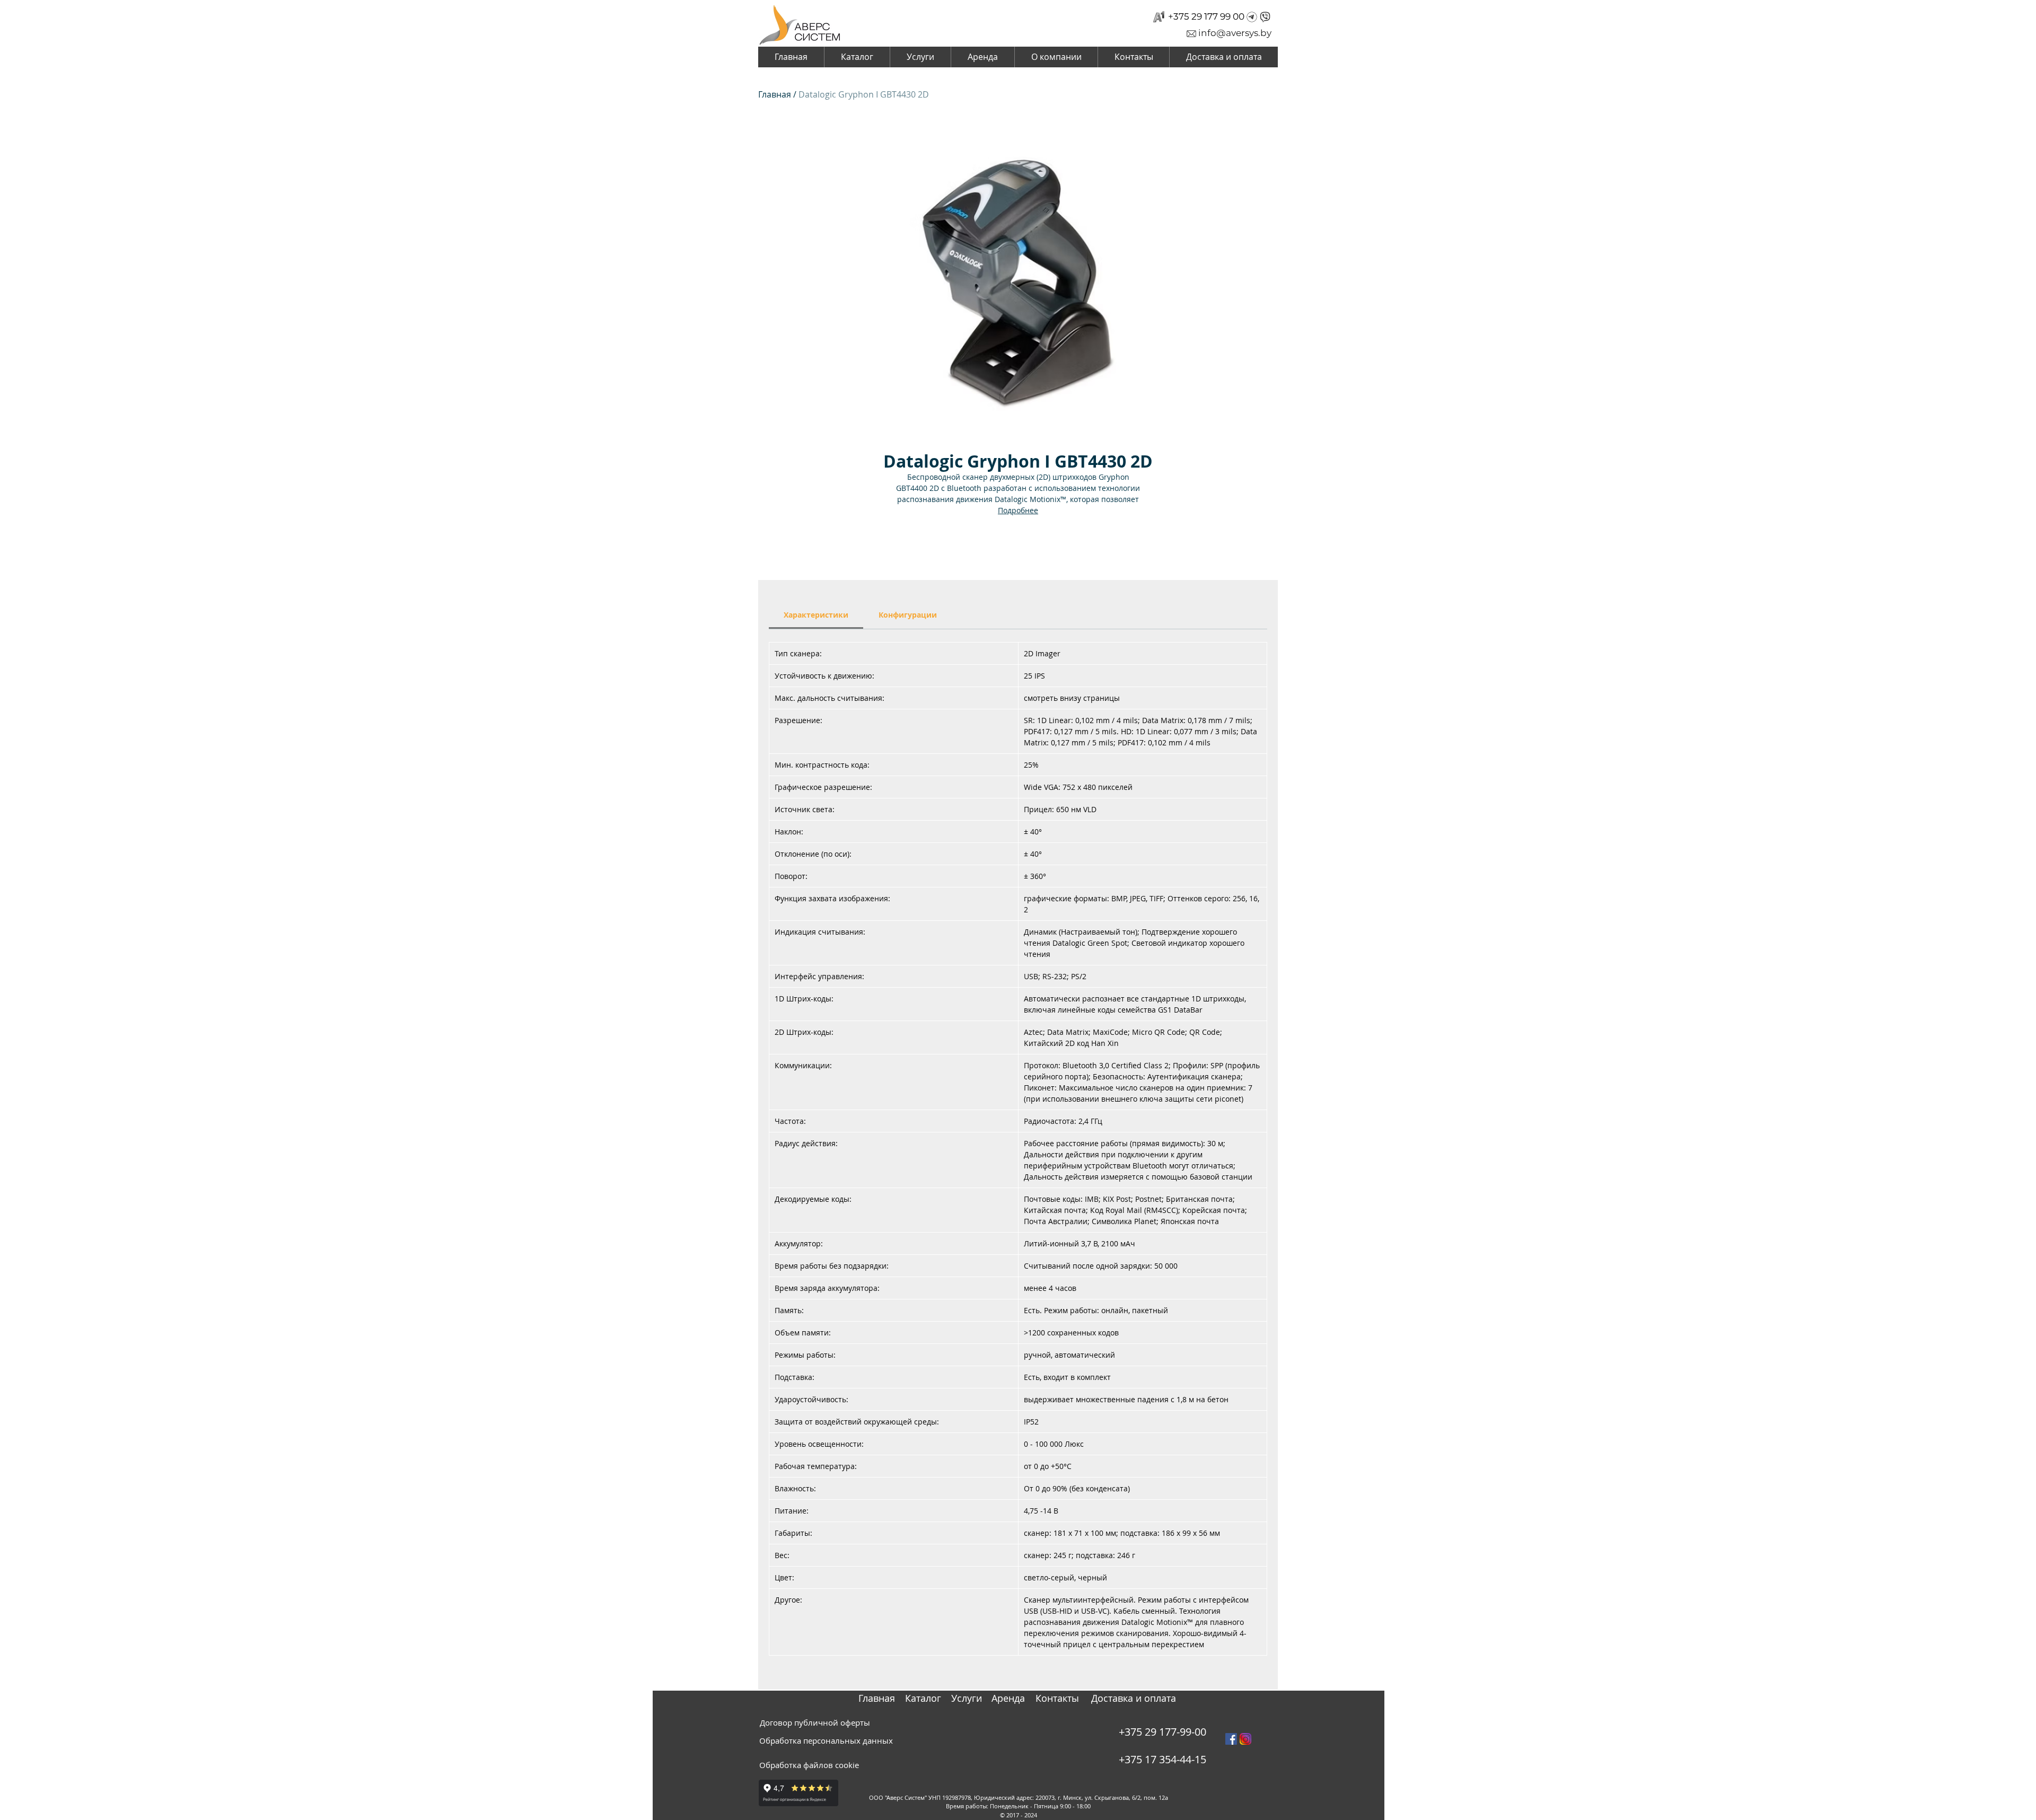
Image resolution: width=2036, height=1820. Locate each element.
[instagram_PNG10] (1245, 1739)
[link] (816, 615)
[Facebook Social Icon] (1231, 1739)
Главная (775, 94)
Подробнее (1018, 510)
